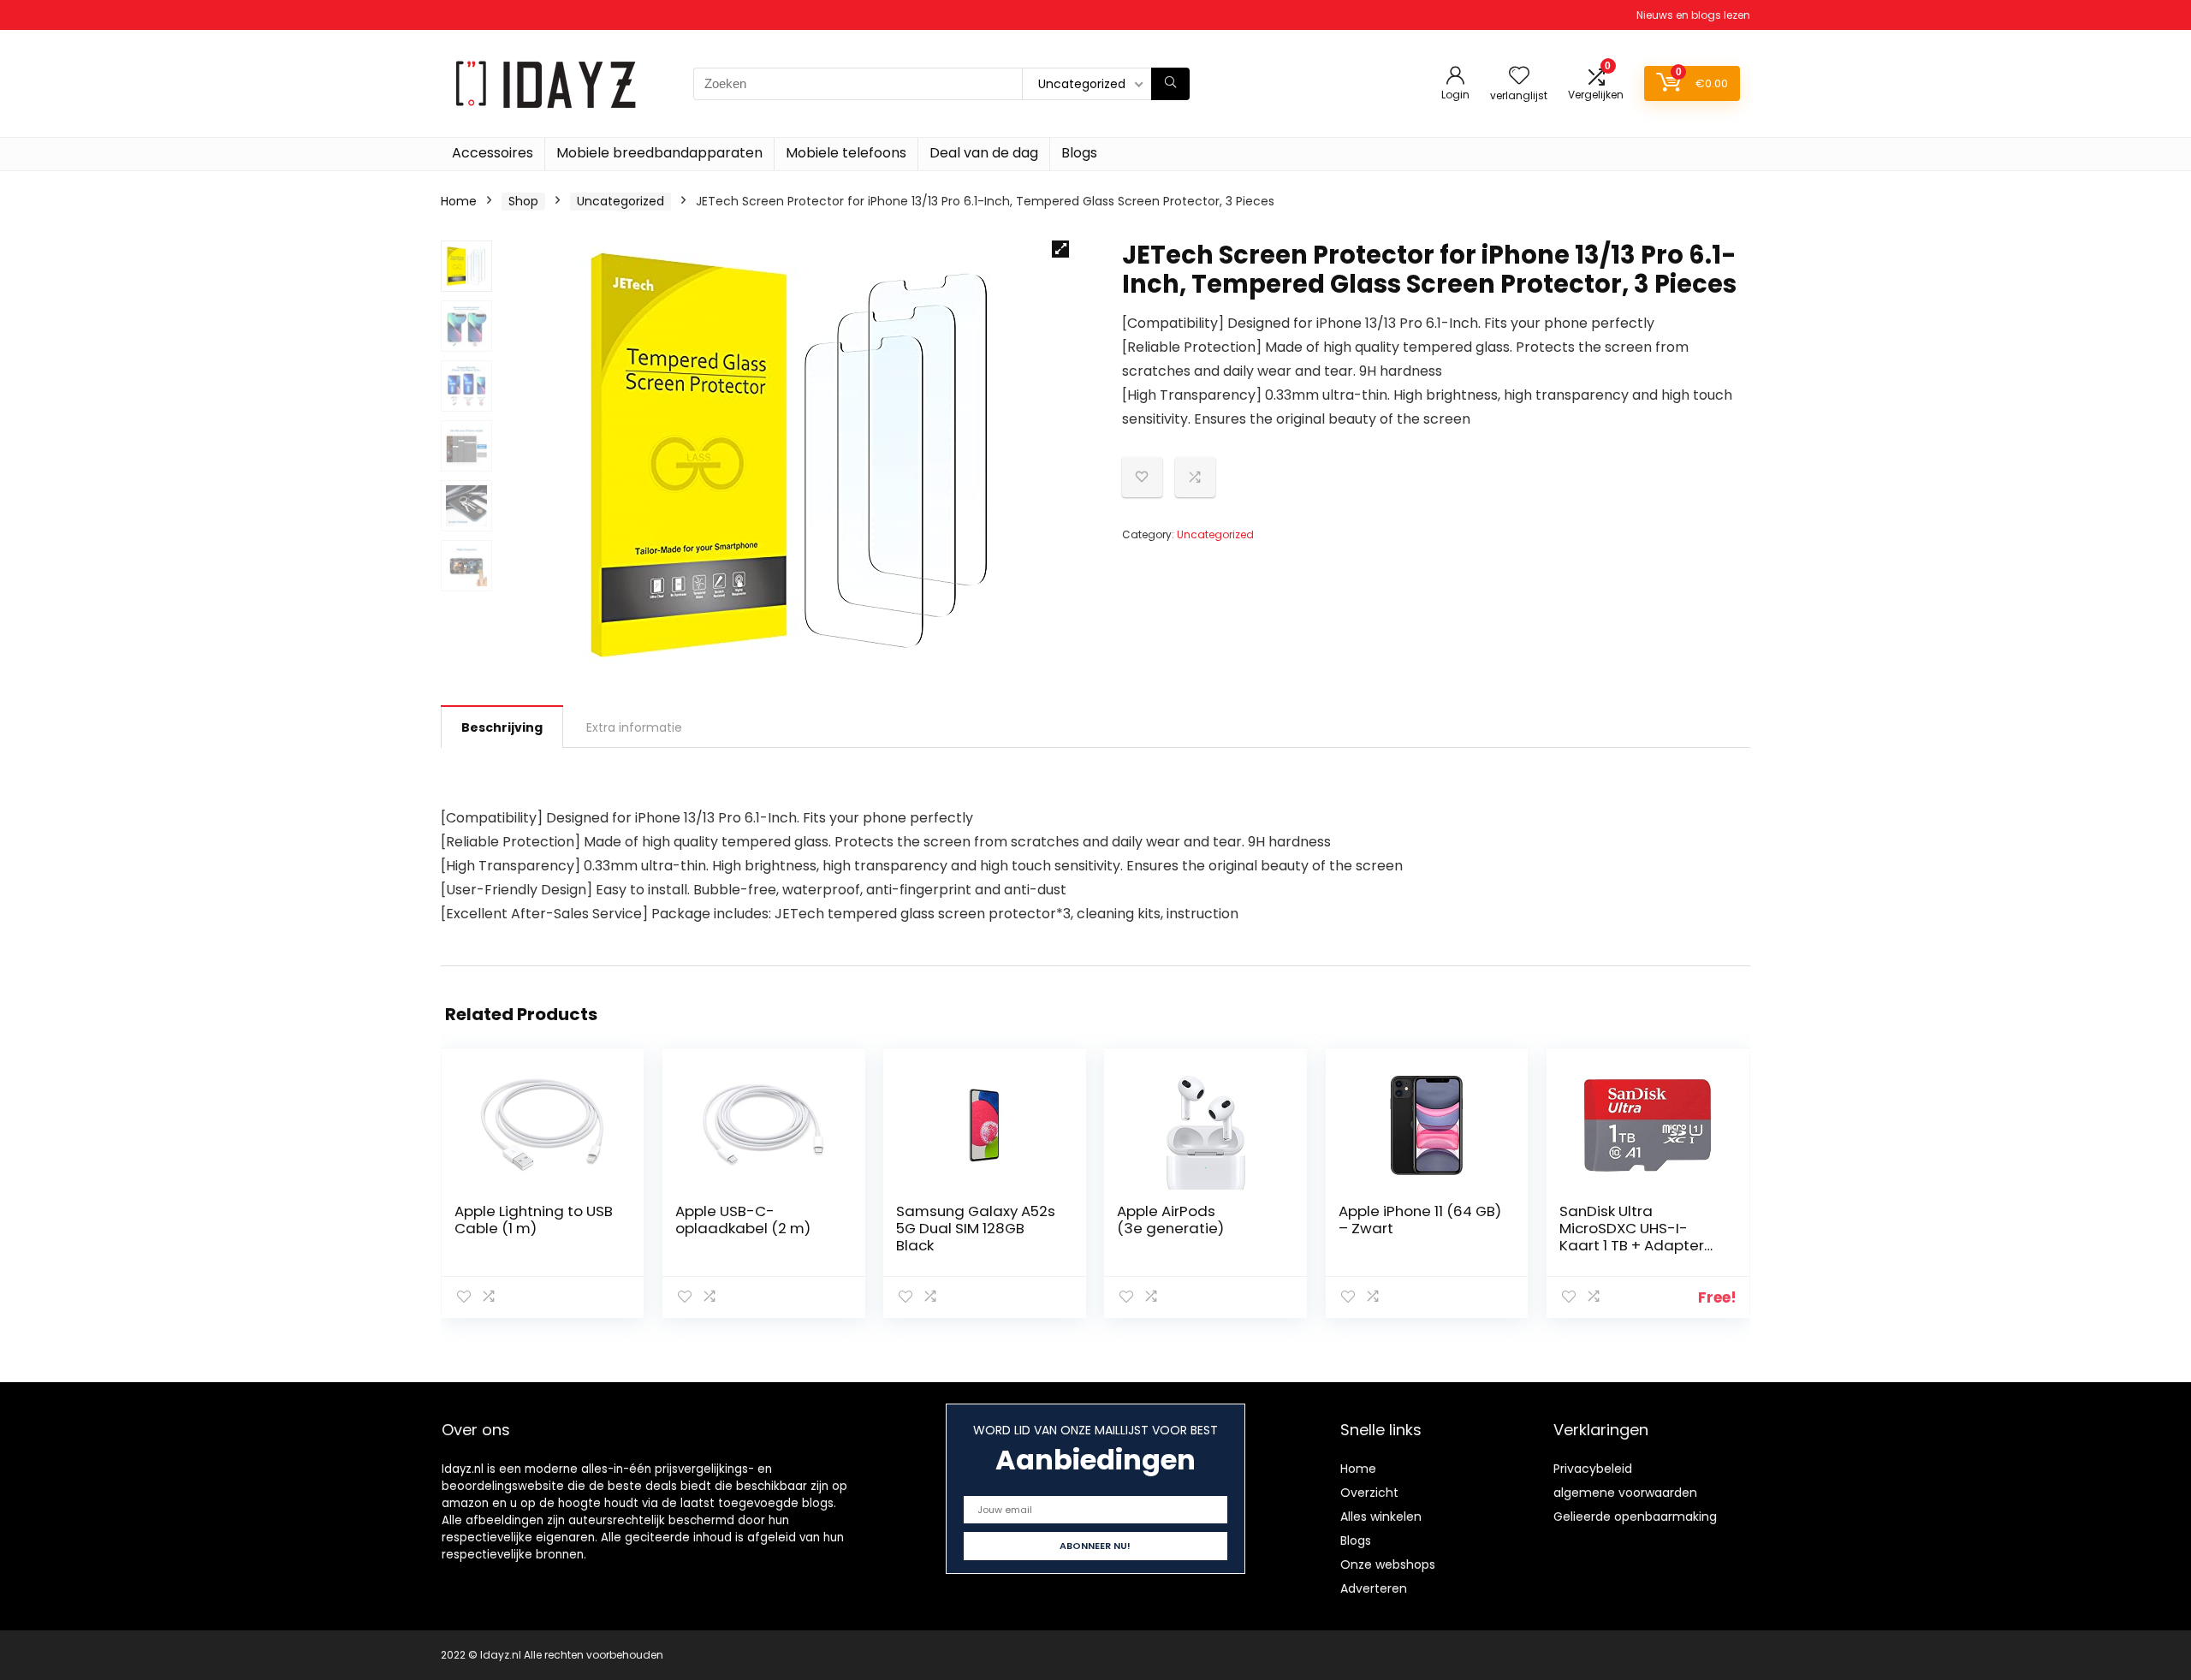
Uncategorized (620, 201)
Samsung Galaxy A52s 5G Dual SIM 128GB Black (976, 1228)
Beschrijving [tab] (502, 727)
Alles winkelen (1381, 1517)
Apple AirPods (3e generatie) (1170, 1220)
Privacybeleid (1593, 1469)
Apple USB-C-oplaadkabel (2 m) (743, 1220)
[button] (1060, 249)
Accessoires (493, 153)
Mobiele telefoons (846, 153)
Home (459, 201)
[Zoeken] (1170, 84)
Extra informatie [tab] (634, 727)
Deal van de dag (984, 153)
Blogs (1079, 153)
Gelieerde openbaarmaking (1635, 1517)
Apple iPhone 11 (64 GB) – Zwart (1420, 1220)
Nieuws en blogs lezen (1693, 15)
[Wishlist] (1519, 77)
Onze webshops (1388, 1564)
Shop (523, 201)
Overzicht (1369, 1493)
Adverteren (1374, 1588)
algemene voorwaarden (1625, 1493)
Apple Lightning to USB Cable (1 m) (534, 1220)
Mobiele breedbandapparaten (659, 153)
